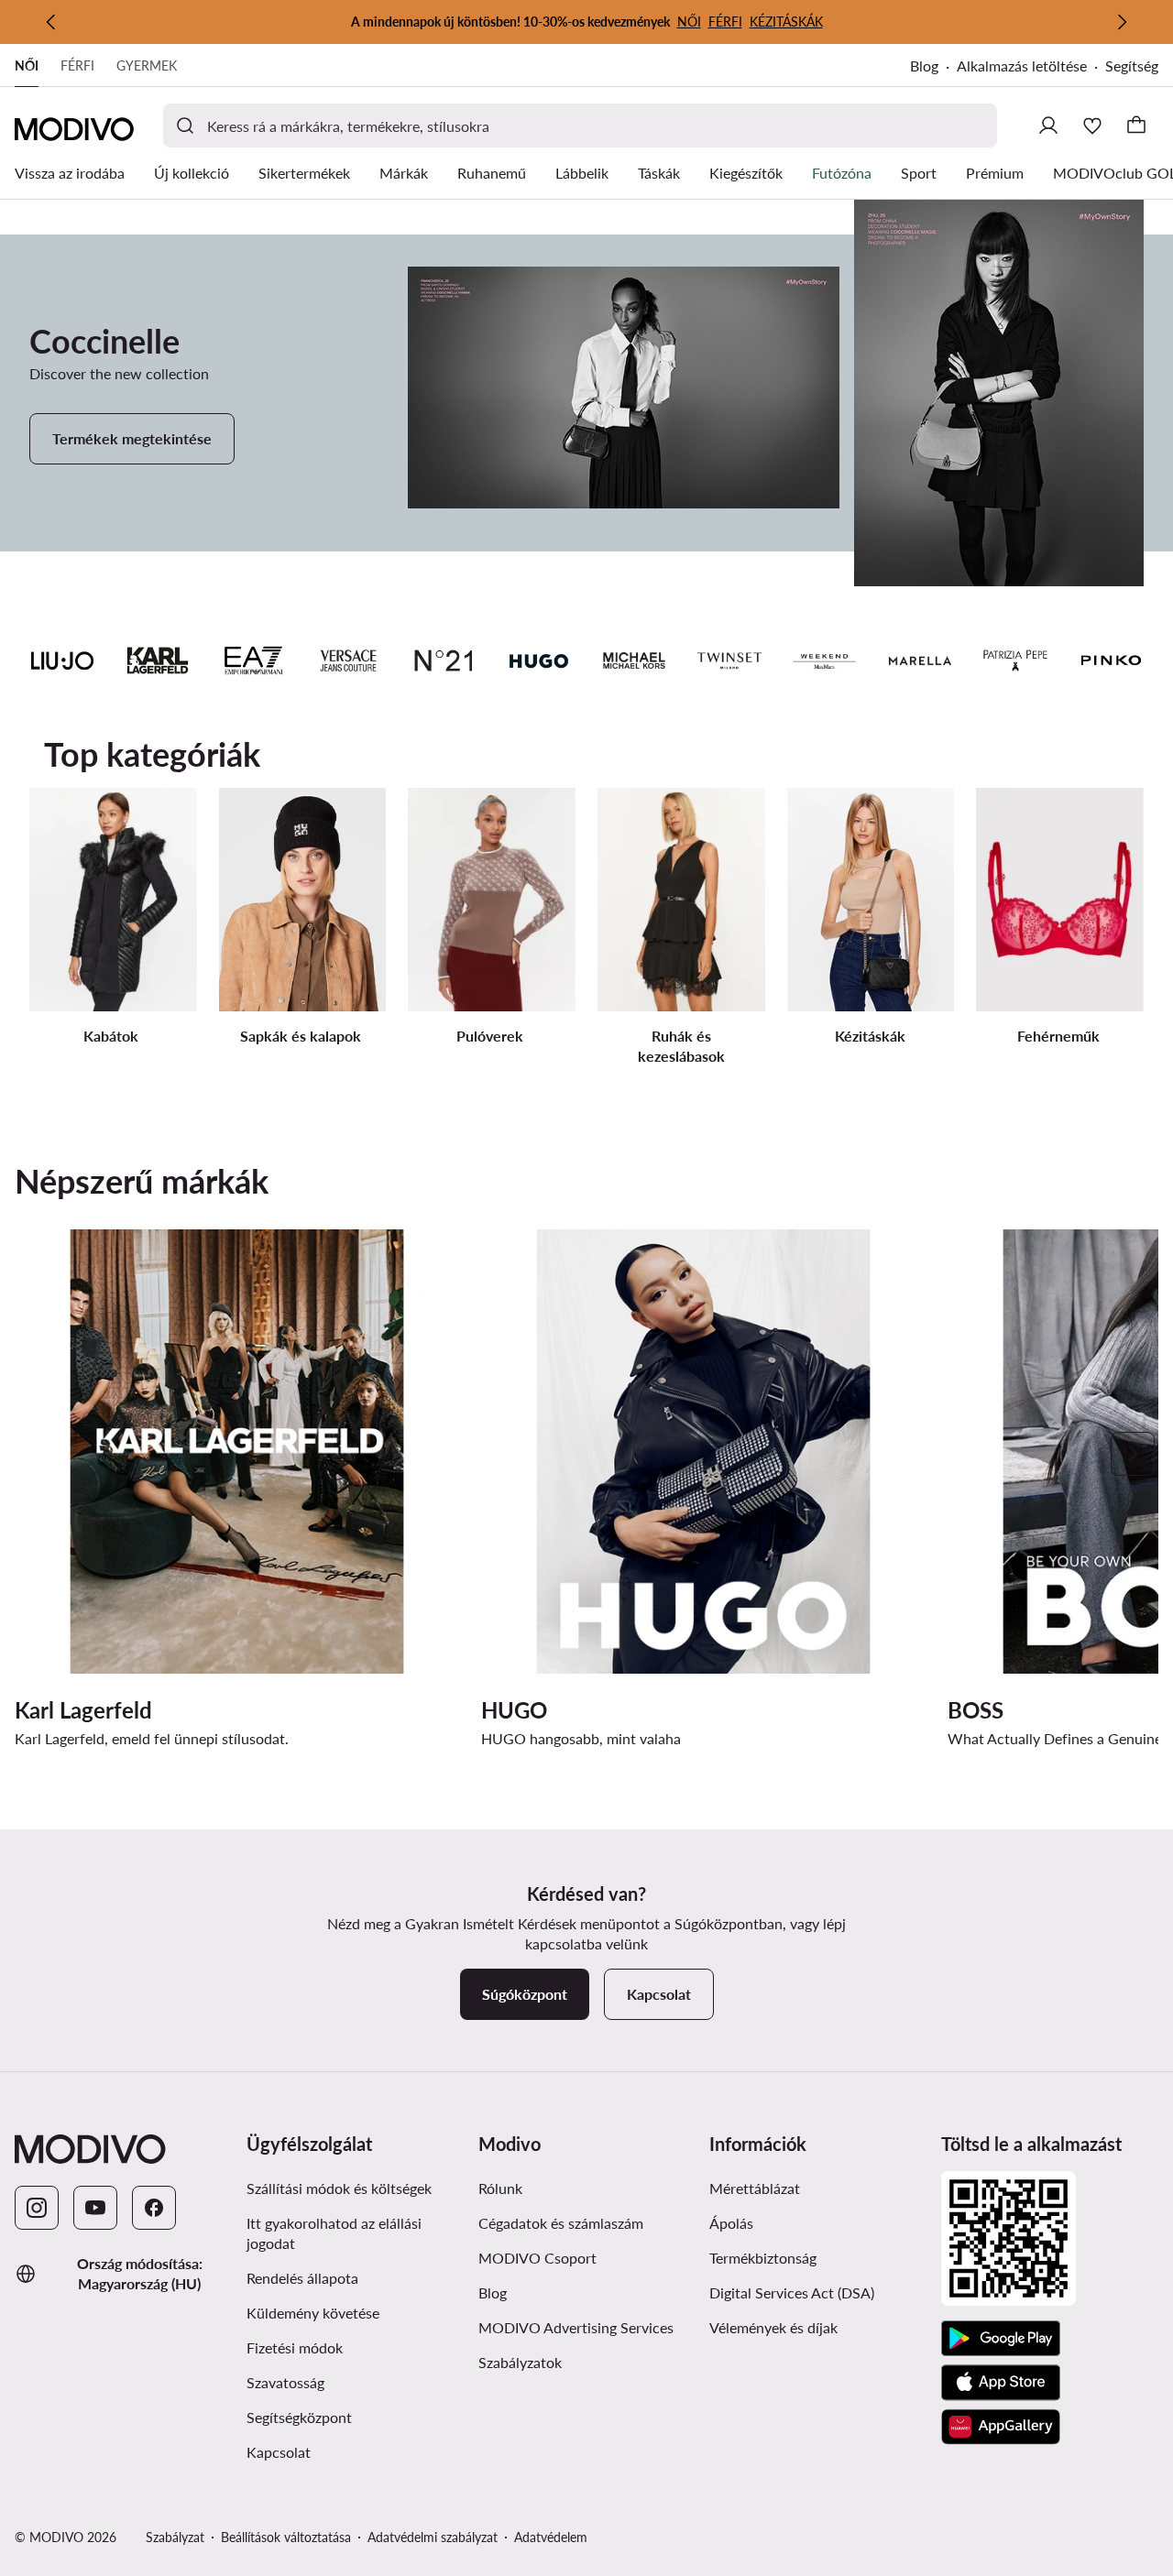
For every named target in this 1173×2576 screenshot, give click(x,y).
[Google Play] (1001, 2339)
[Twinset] (729, 660)
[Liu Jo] (62, 660)
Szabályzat (175, 2537)
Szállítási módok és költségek (339, 2188)
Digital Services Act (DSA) (792, 2292)
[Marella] (920, 660)
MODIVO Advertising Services (576, 2327)
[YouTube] (95, 2208)
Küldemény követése (313, 2313)
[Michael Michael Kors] (634, 660)
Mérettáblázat (755, 2188)
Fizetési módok (295, 2347)
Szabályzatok (520, 2362)
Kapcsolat (279, 2452)
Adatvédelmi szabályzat (433, 2537)
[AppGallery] (1001, 2427)
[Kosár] (1136, 126)
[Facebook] (154, 2208)
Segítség (1132, 65)
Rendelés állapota (302, 2278)
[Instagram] (37, 2208)
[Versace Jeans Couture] (348, 660)
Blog (924, 65)
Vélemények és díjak (773, 2327)
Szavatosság (285, 2382)
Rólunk (500, 2188)
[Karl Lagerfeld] (158, 660)
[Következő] (1122, 22)
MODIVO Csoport (537, 2258)
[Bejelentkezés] (1048, 126)
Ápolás (731, 2223)
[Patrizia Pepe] (1015, 660)
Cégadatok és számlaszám (561, 2223)
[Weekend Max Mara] (825, 660)
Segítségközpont (299, 2417)
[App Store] (1001, 2383)
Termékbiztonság (763, 2258)
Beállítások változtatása (286, 2537)
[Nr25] (444, 660)
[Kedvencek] (1092, 126)
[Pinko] (1111, 660)
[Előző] (51, 22)
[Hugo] (539, 660)
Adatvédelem (551, 2537)
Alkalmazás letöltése (1022, 65)
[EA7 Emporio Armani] (253, 660)
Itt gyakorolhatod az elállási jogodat (334, 2233)
